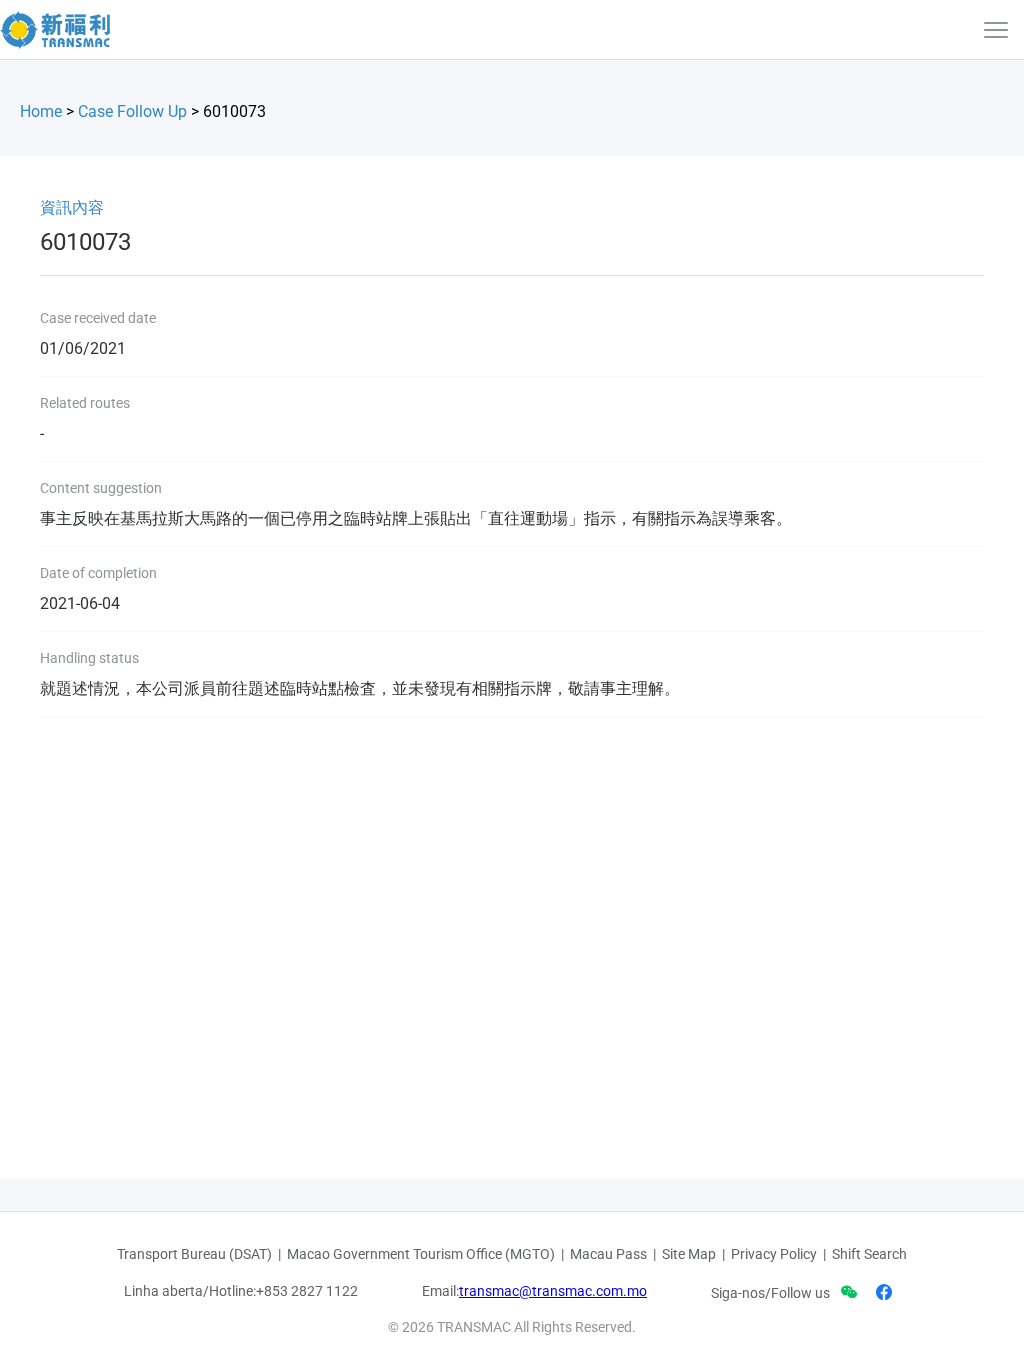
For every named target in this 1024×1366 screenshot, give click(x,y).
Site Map (689, 1254)
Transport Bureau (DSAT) (194, 1254)
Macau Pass (608, 1254)
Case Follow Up (132, 111)
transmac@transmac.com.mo (553, 1291)
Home (41, 111)
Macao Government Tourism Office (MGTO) (421, 1254)
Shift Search (869, 1254)
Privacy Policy (774, 1254)
